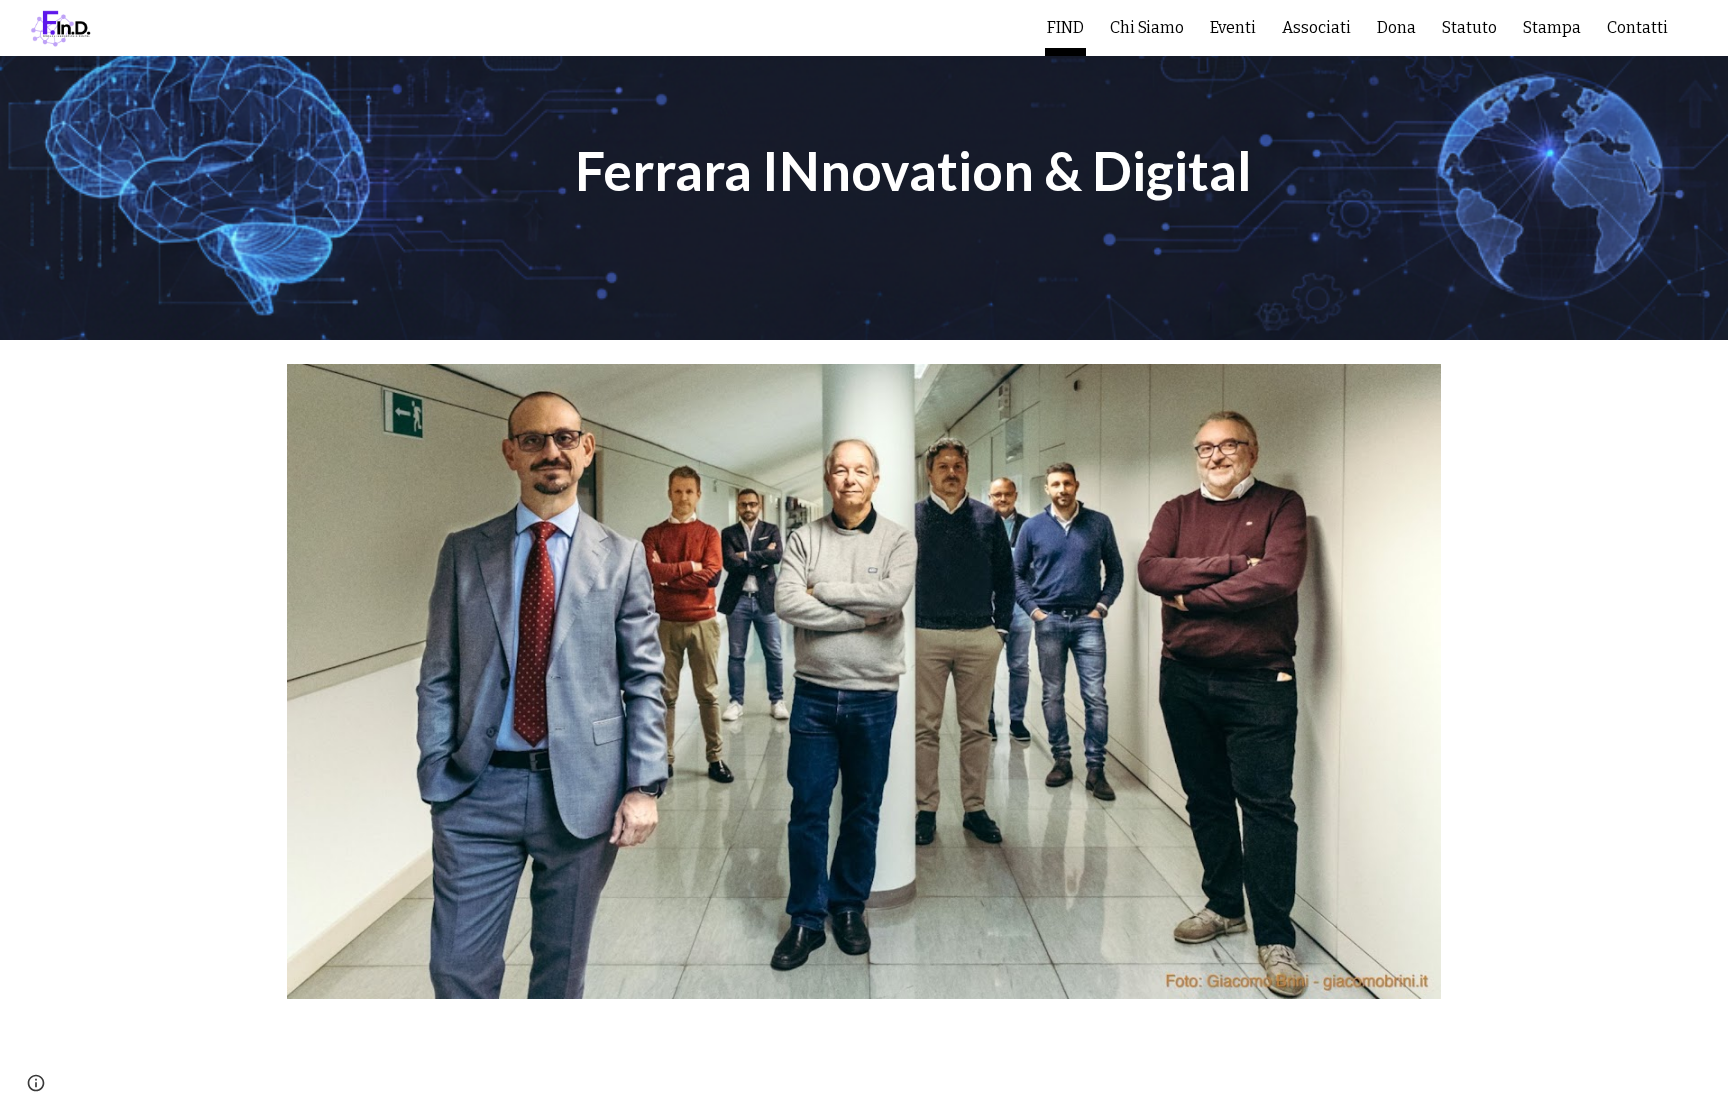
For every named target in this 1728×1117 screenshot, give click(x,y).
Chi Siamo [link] (1147, 27)
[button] (1704, 28)
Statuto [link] (1469, 27)
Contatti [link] (1637, 27)
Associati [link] (1316, 27)
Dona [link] (1396, 27)
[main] (913, 170)
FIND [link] (1065, 27)
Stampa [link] (1552, 27)
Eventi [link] (1233, 27)
